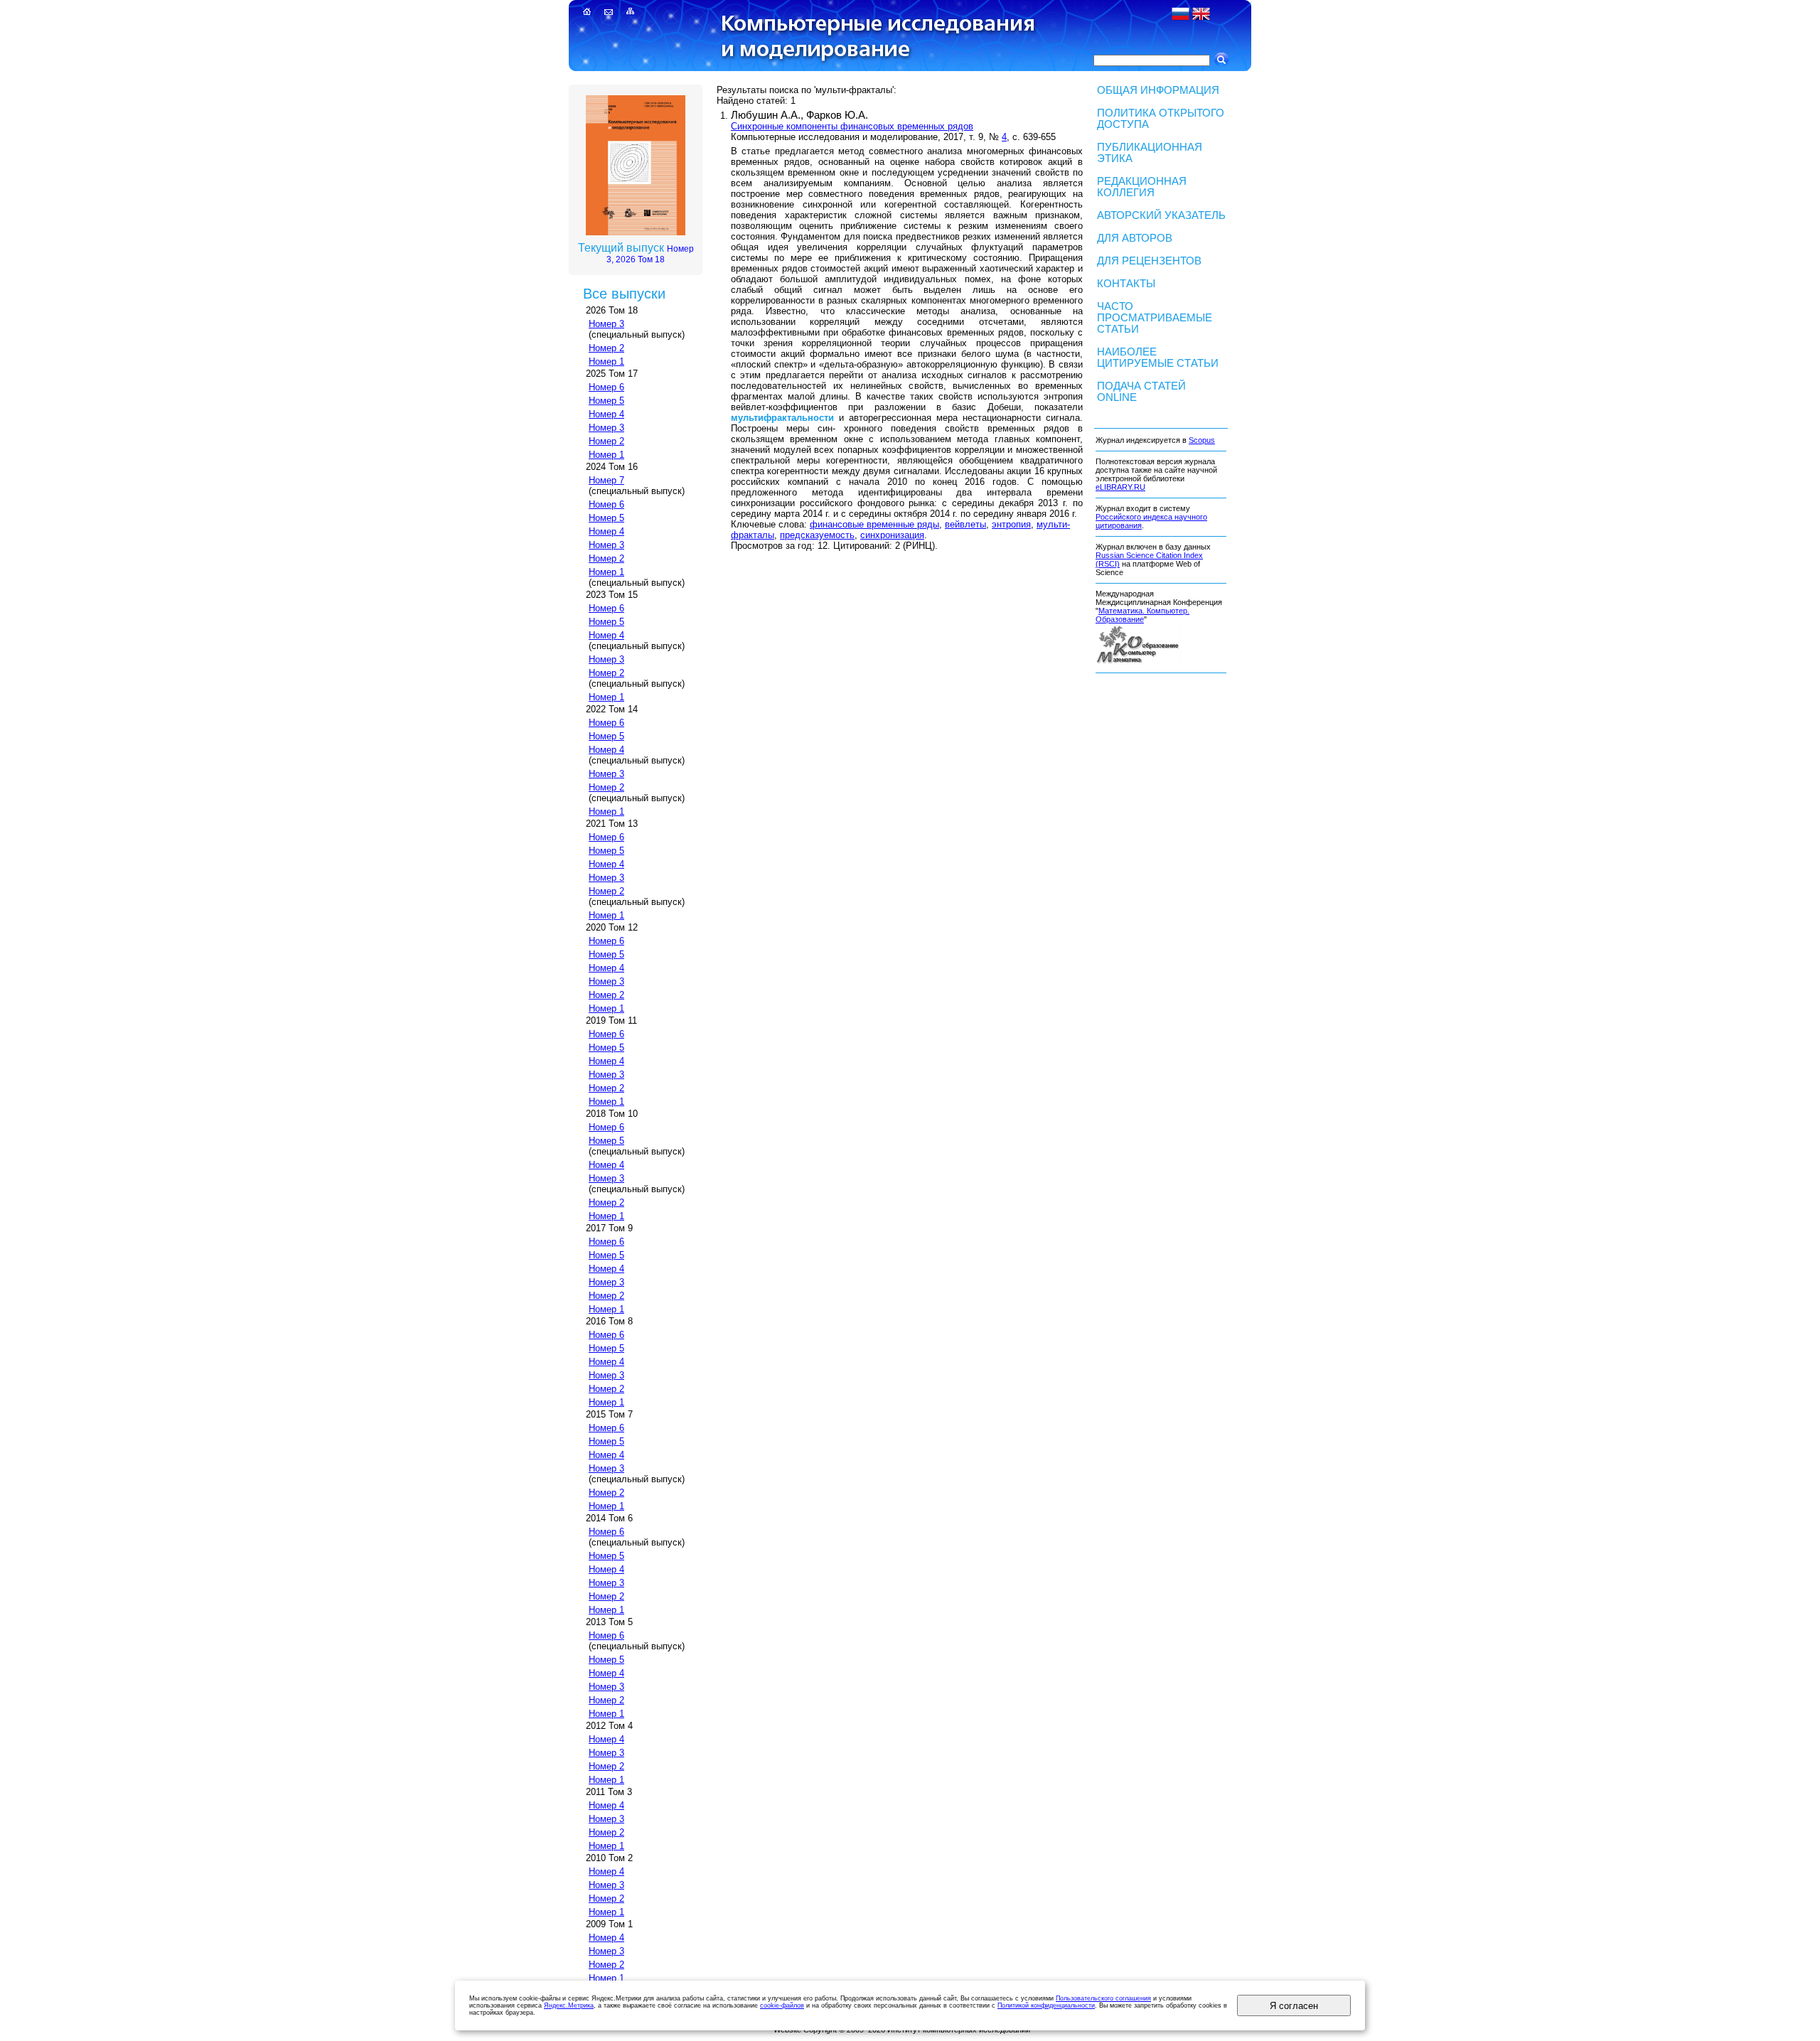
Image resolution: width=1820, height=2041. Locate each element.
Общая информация (1158, 90)
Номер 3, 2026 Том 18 (650, 254)
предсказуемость (817, 535)
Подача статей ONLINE (1141, 392)
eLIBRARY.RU (1120, 487)
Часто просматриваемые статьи (1155, 318)
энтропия (1011, 524)
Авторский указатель (1161, 215)
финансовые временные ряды (874, 524)
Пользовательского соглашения (1103, 1998)
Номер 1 (606, 361)
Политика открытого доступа (1161, 119)
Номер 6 (606, 387)
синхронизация (892, 535)
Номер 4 (606, 414)
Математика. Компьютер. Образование (1142, 615)
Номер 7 (606, 480)
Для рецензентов (1149, 261)
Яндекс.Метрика (569, 2005)
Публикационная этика (1150, 153)
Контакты (1126, 284)
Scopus (1202, 440)
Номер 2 (606, 348)
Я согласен (1294, 2006)
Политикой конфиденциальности (1046, 2005)
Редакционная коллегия (1142, 187)
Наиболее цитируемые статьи (1158, 358)
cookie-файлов (782, 2005)
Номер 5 (606, 401)
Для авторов (1135, 238)
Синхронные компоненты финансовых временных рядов (852, 126)
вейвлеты (965, 524)
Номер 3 (606, 324)
